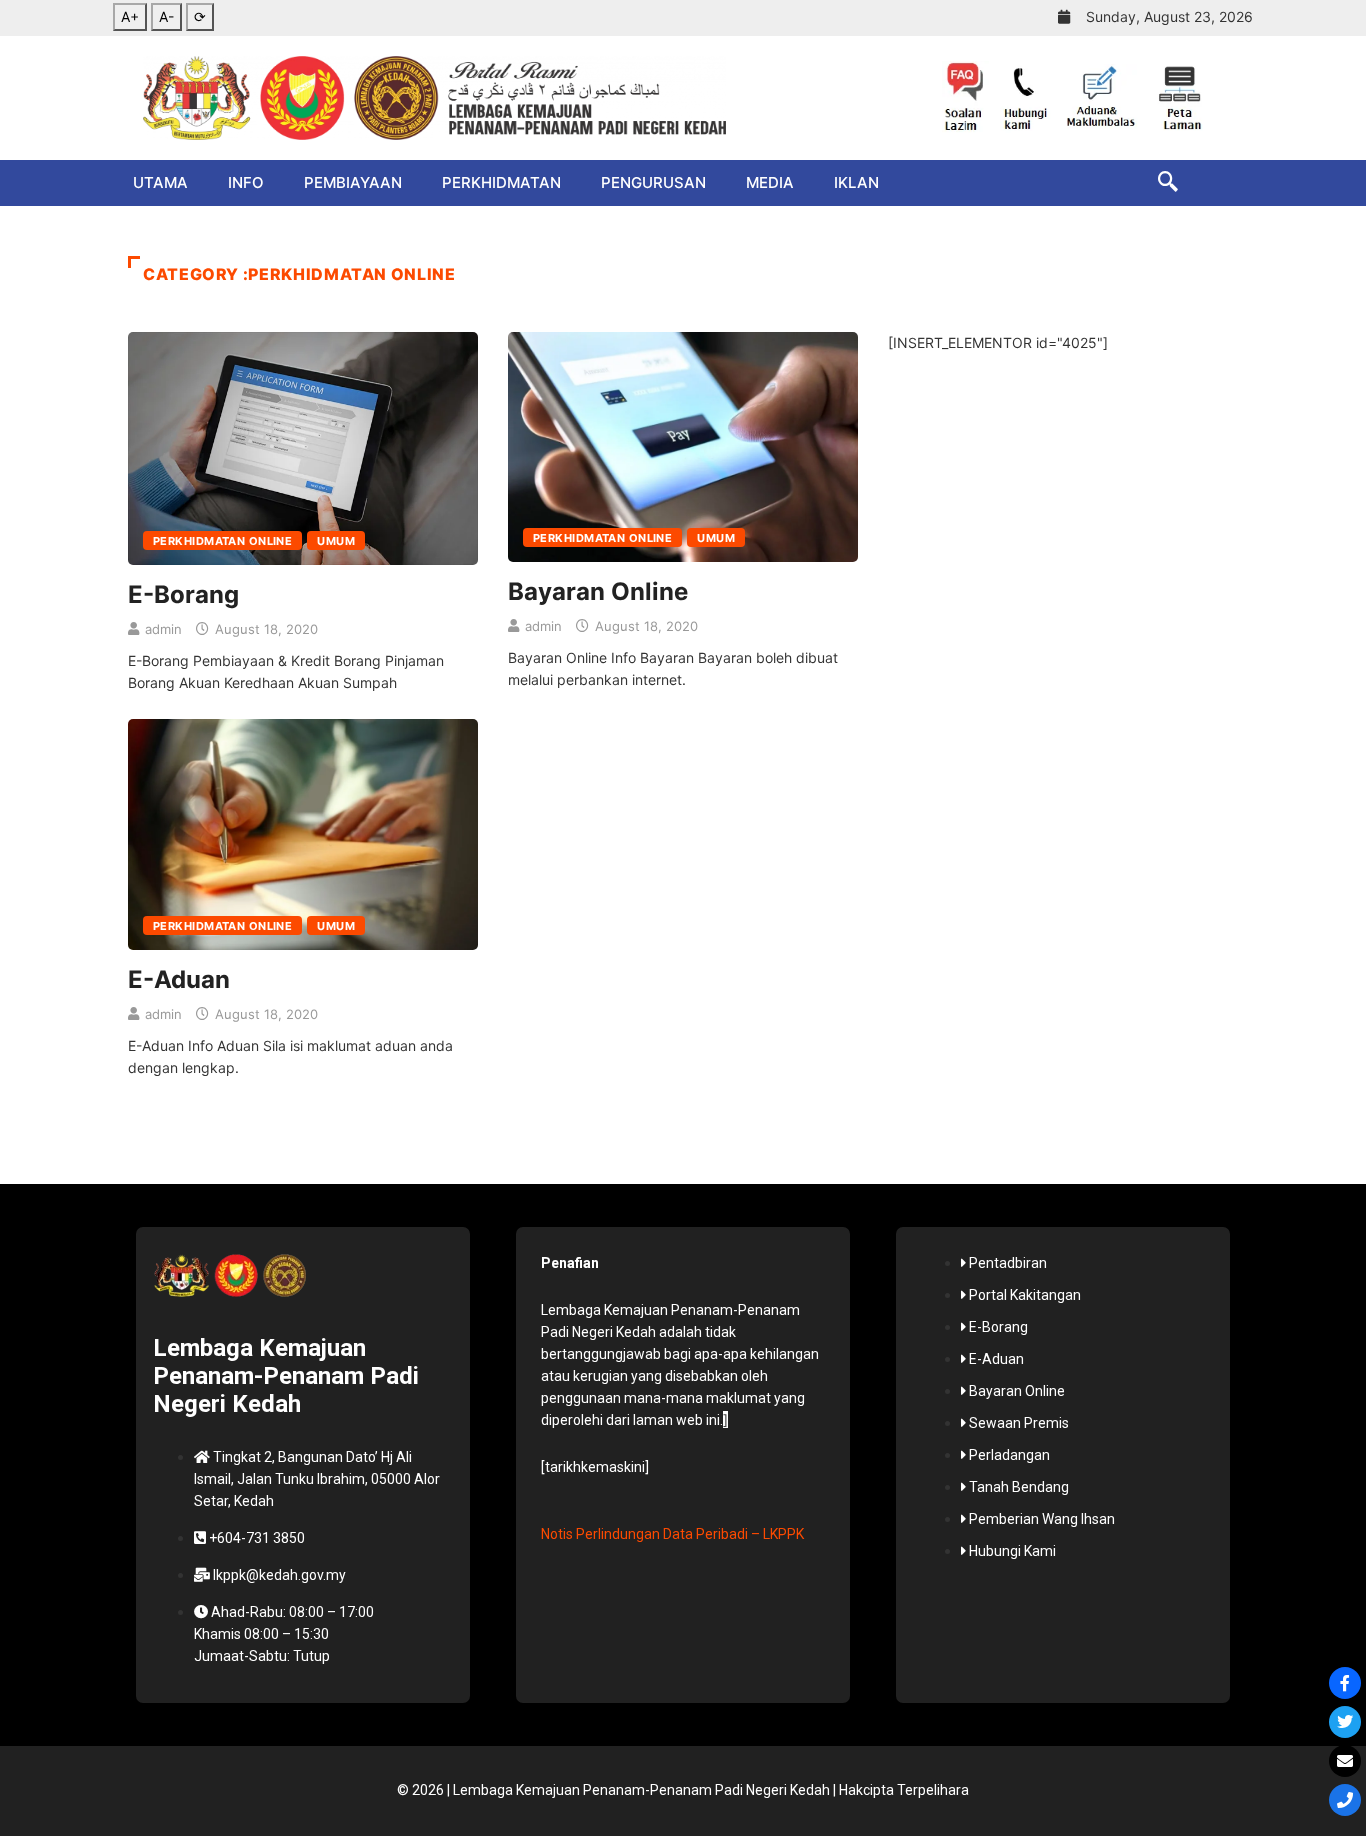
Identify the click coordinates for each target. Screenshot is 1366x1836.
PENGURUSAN (653, 182)
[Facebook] (1345, 1683)
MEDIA (770, 182)
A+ (130, 16)
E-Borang (183, 594)
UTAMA (160, 182)
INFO (246, 182)
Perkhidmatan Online (222, 541)
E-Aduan (179, 979)
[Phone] (1345, 1800)
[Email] (1345, 1761)
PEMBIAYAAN (353, 182)
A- (166, 16)
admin (163, 629)
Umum (336, 541)
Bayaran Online (598, 591)
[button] (1158, 183)
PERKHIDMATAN (501, 182)
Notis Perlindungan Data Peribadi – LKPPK (672, 1534)
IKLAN (856, 182)
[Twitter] (1345, 1722)
